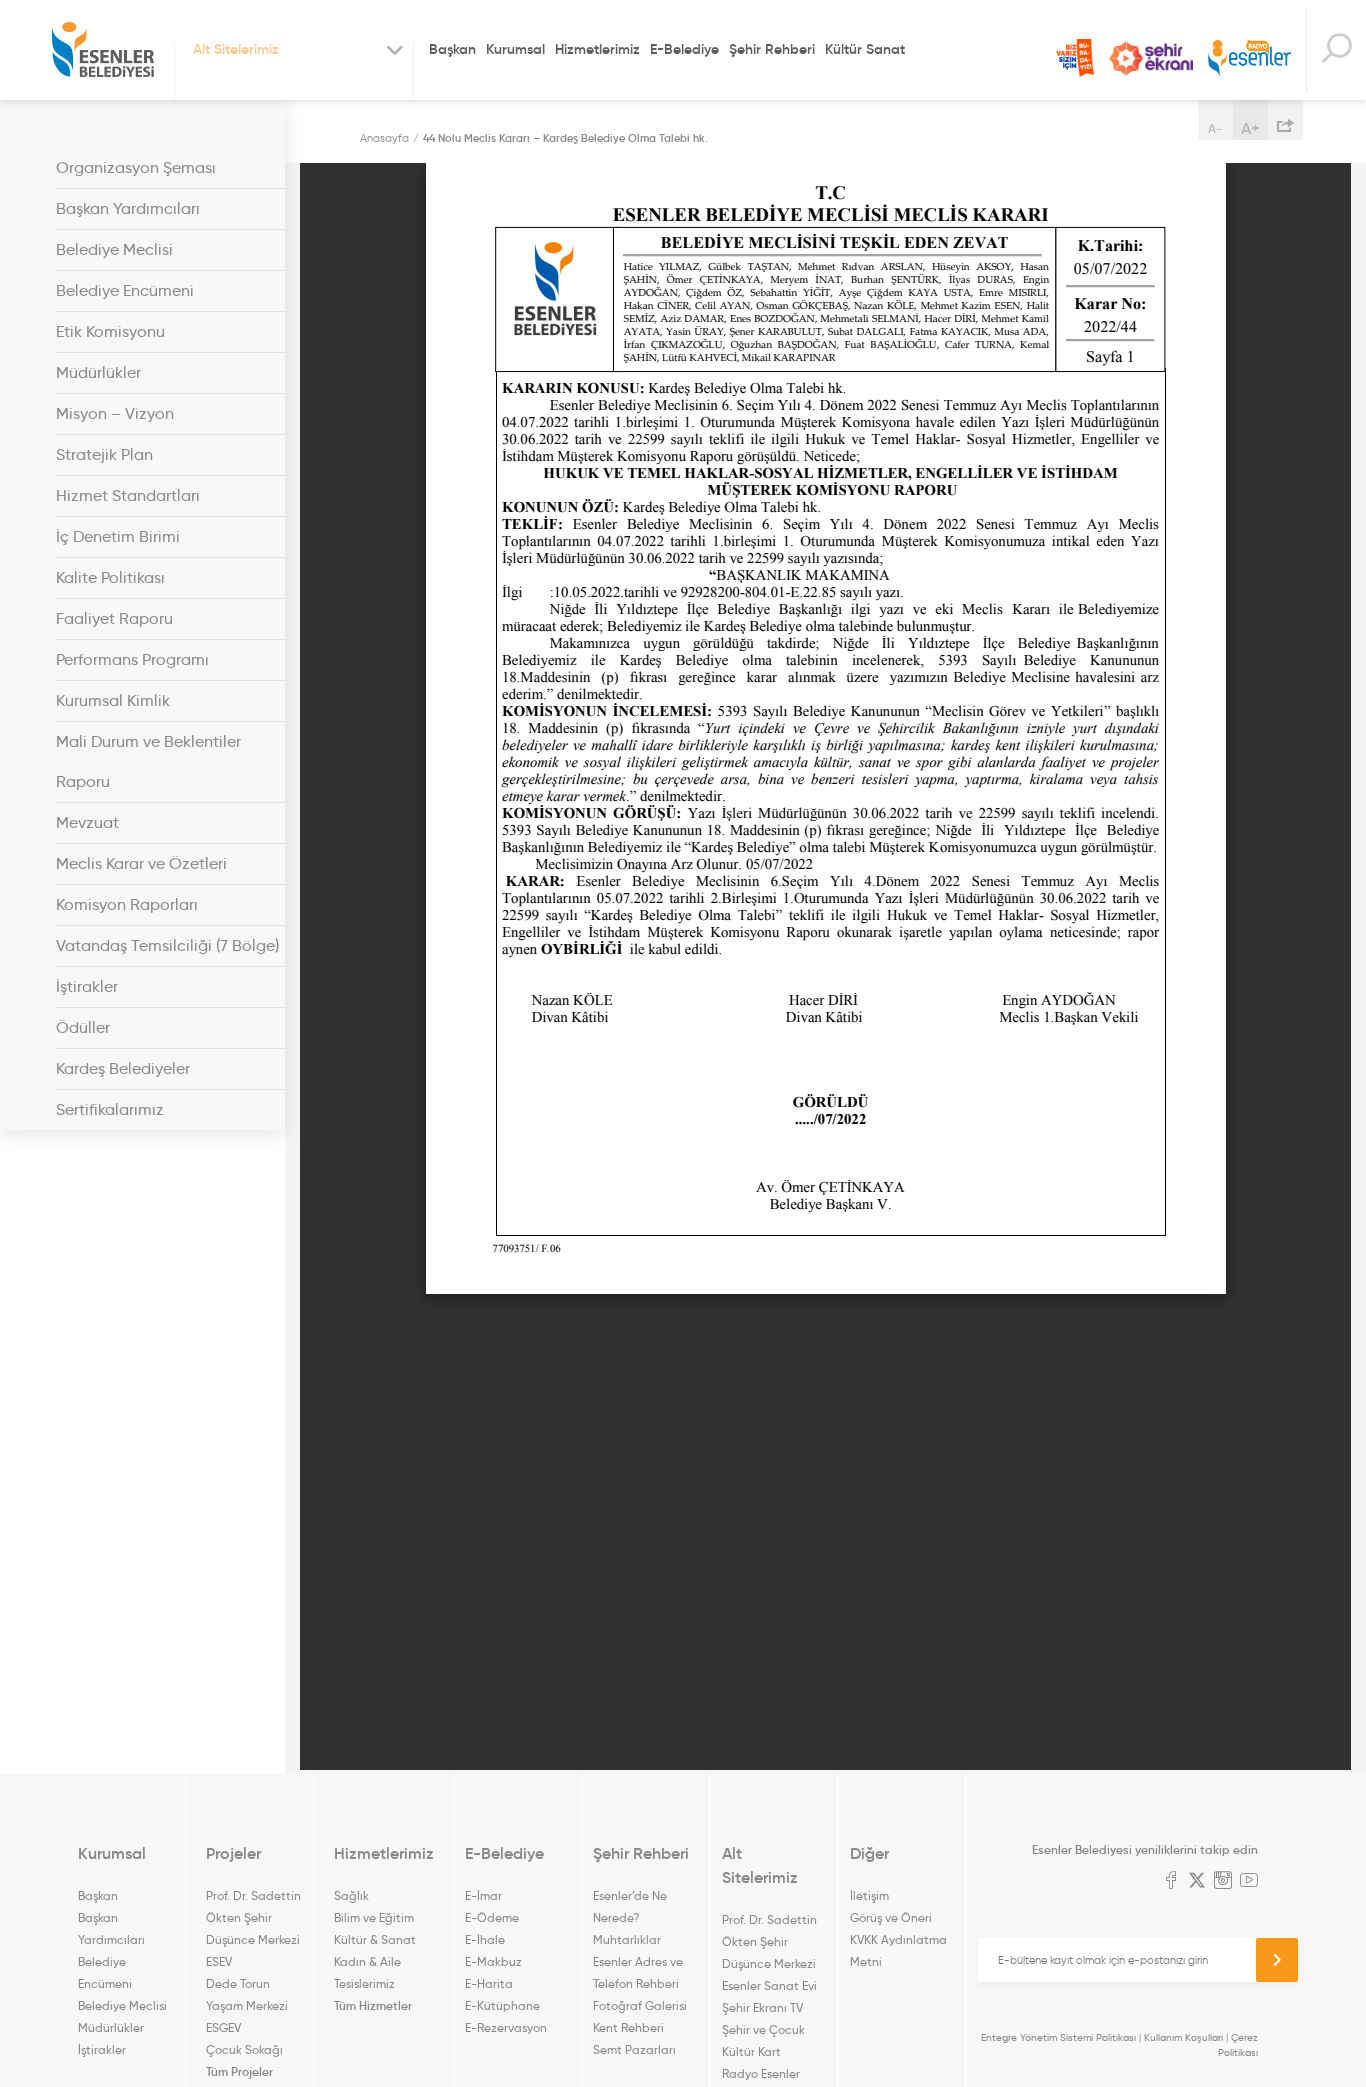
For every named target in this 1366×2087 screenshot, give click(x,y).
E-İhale (485, 1939)
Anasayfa (384, 138)
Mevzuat (87, 822)
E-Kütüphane (502, 2005)
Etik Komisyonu (110, 331)
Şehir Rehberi (772, 49)
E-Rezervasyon (506, 2027)
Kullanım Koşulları (1183, 2037)
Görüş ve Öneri (891, 1917)
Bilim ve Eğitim (374, 1917)
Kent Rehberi (628, 2027)
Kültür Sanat (865, 49)
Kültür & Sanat (375, 1939)
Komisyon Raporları (127, 904)
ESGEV (223, 2027)
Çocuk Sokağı (244, 2049)
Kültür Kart (751, 2051)
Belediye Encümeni (125, 290)
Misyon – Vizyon (115, 413)
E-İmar (483, 1895)
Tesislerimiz (364, 1983)
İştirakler (87, 986)
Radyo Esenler (1249, 58)
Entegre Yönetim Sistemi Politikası (1058, 2037)
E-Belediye (684, 49)
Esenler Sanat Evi (769, 1985)
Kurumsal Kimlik (113, 700)
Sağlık (351, 1895)
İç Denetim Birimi (118, 536)
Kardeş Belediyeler (123, 1068)
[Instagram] (1223, 1882)
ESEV (219, 1961)
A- (1215, 128)
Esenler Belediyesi (103, 50)
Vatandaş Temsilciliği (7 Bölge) (167, 945)
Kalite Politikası (110, 577)
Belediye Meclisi (114, 249)
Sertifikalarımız (110, 1109)
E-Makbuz (493, 1961)
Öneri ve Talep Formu (1075, 58)
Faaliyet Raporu (114, 618)
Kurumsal (515, 49)
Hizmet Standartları (128, 495)
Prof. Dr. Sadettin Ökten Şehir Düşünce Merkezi (253, 1917)
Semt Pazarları (634, 2049)
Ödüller (83, 1027)
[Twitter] (1197, 1882)
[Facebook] (1171, 1882)
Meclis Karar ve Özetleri (141, 863)
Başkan (452, 49)
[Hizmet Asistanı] (1336, 50)
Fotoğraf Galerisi (640, 2005)
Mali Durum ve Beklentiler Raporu (148, 761)
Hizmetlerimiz (597, 49)
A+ (1250, 128)
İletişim (869, 1895)
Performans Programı (132, 659)
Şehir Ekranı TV (1151, 58)
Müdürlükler (98, 372)
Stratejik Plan (104, 454)
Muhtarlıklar (627, 1939)
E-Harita (489, 1983)
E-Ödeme (492, 1917)
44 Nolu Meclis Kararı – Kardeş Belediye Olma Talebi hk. (565, 138)
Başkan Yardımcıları (128, 208)
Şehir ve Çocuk (763, 2029)
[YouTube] (1249, 1882)
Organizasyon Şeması (136, 167)
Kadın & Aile (367, 1961)
